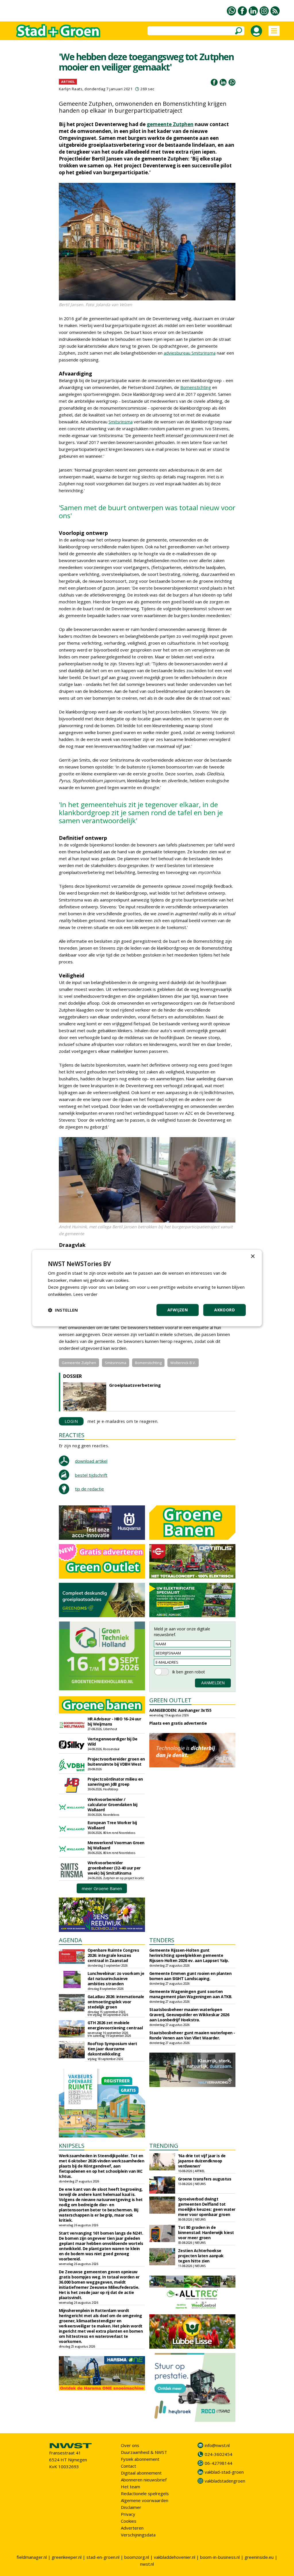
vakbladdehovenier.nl (175, 2557)
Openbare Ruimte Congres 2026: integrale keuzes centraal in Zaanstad (113, 1955)
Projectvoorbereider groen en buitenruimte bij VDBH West (116, 1762)
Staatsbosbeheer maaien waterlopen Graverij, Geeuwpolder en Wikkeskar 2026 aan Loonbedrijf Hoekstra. (189, 2015)
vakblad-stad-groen (224, 2472)
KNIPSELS (72, 2146)
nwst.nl (147, 2564)
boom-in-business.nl (220, 2557)
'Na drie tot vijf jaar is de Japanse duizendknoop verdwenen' (202, 2161)
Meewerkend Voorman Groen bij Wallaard (116, 1845)
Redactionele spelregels (145, 2493)
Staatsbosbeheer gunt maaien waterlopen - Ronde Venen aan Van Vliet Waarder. (192, 2035)
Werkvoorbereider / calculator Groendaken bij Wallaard (113, 1805)
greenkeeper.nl (67, 2557)
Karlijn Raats (71, 89)
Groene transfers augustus (205, 2179)
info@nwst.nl (217, 2445)
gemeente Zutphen (170, 124)
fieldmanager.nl (32, 2557)
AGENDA (70, 1940)
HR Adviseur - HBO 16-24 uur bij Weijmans (114, 1721)
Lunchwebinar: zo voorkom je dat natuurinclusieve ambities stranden (116, 1979)
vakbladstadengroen (225, 2481)
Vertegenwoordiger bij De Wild (113, 1741)
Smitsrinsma (121, 422)
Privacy (128, 2514)
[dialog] (147, 1288)
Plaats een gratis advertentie (178, 1723)
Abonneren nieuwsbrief (144, 2480)
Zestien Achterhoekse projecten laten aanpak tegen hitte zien (201, 2256)
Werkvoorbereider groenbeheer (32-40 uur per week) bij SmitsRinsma (114, 1868)
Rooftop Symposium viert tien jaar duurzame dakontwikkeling (112, 2049)
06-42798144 (218, 2463)
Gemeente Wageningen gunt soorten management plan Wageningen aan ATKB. (191, 1994)
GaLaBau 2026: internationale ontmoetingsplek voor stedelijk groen (116, 2002)
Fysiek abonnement (140, 2459)
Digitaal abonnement (141, 2473)
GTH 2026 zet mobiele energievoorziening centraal (115, 2025)
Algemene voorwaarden (145, 2500)
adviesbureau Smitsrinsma (190, 353)
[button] (63, 1310)
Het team (130, 2487)
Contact (128, 2466)
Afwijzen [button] (178, 1310)
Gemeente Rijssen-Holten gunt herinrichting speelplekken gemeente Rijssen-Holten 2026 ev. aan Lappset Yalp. (189, 1955)
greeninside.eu (259, 2557)
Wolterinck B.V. (183, 1363)
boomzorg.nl (137, 2557)
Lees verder (85, 1294)
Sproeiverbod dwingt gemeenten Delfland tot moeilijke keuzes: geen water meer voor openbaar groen (207, 2207)
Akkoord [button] (225, 1310)
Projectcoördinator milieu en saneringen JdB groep (115, 1782)
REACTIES (72, 1435)
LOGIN (71, 1421)
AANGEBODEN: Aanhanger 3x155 (180, 1710)
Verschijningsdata (138, 2535)
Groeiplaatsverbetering (135, 1385)
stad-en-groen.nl (103, 2557)
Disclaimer (131, 2507)
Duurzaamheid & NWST (144, 2452)
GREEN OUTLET (170, 1700)
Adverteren (132, 2528)
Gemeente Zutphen (79, 1363)
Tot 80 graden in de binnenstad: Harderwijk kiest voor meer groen (206, 2232)
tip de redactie (89, 1489)
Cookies (129, 2521)
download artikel (91, 1461)
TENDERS (162, 1940)
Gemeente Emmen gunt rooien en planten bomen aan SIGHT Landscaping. (190, 1976)
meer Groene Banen (102, 1888)
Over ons (130, 2445)
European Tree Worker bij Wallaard (112, 1825)
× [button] (253, 1256)
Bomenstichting (196, 387)
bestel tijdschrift (91, 1475)
